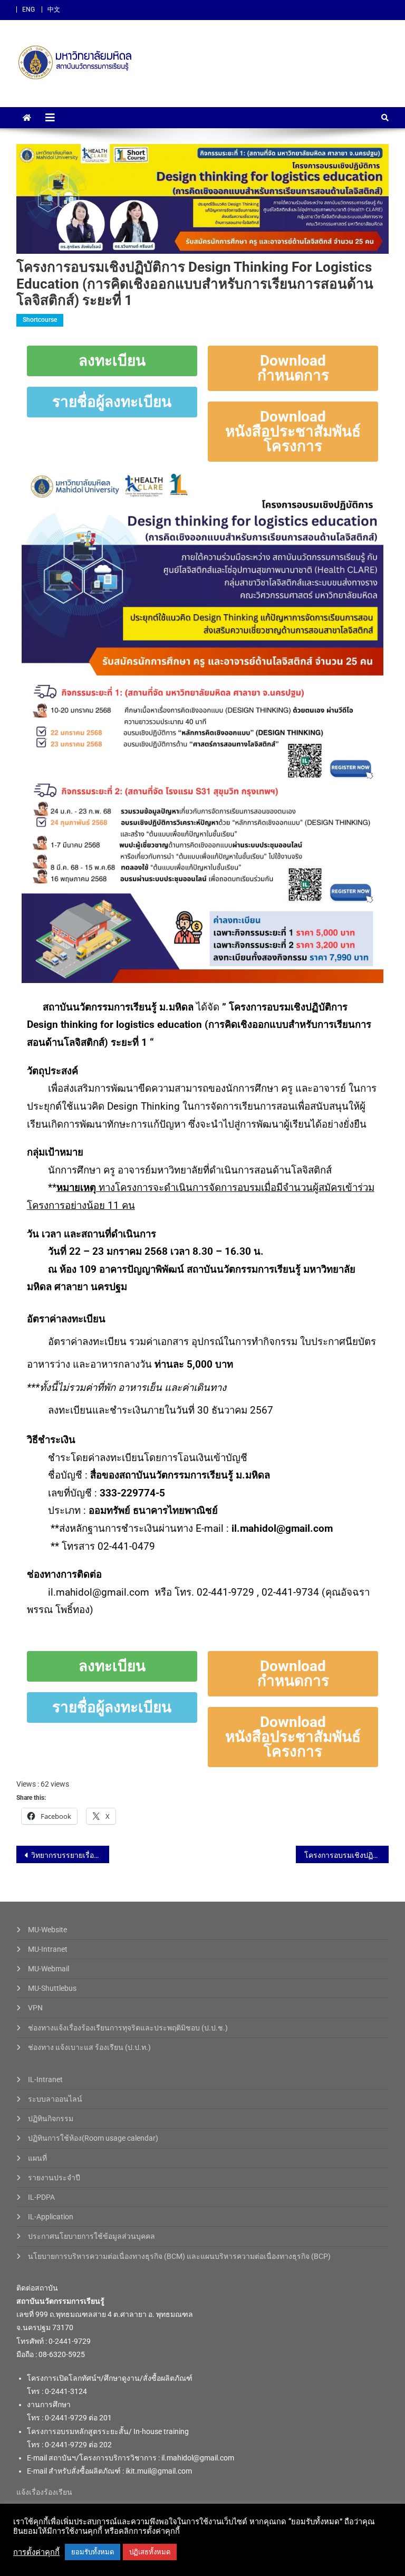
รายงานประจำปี (54, 2178)
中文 (54, 9)
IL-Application (51, 2217)
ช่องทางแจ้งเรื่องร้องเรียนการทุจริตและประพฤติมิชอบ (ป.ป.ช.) (128, 2028)
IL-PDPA (41, 2197)
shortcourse (40, 320)
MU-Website (47, 1930)
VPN (35, 2008)
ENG (28, 9)
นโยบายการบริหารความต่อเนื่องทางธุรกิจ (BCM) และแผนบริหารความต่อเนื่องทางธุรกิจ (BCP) (179, 2256)
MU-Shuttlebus (52, 1988)
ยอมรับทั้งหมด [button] (93, 2552)
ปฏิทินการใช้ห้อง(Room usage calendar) (93, 2138)
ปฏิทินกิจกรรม (51, 2119)
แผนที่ (37, 2158)
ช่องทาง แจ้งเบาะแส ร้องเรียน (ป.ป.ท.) (89, 2047)
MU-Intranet (48, 1949)
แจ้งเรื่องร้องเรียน (44, 2492)
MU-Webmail (49, 1969)
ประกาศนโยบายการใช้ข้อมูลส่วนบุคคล (91, 2236)
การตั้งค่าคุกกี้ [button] (36, 2552)
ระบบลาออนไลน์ (55, 2099)
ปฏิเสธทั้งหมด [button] (150, 2552)
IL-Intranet (45, 2079)
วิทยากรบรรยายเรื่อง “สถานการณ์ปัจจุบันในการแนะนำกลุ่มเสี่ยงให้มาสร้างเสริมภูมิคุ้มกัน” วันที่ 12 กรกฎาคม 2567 (70, 1855)
